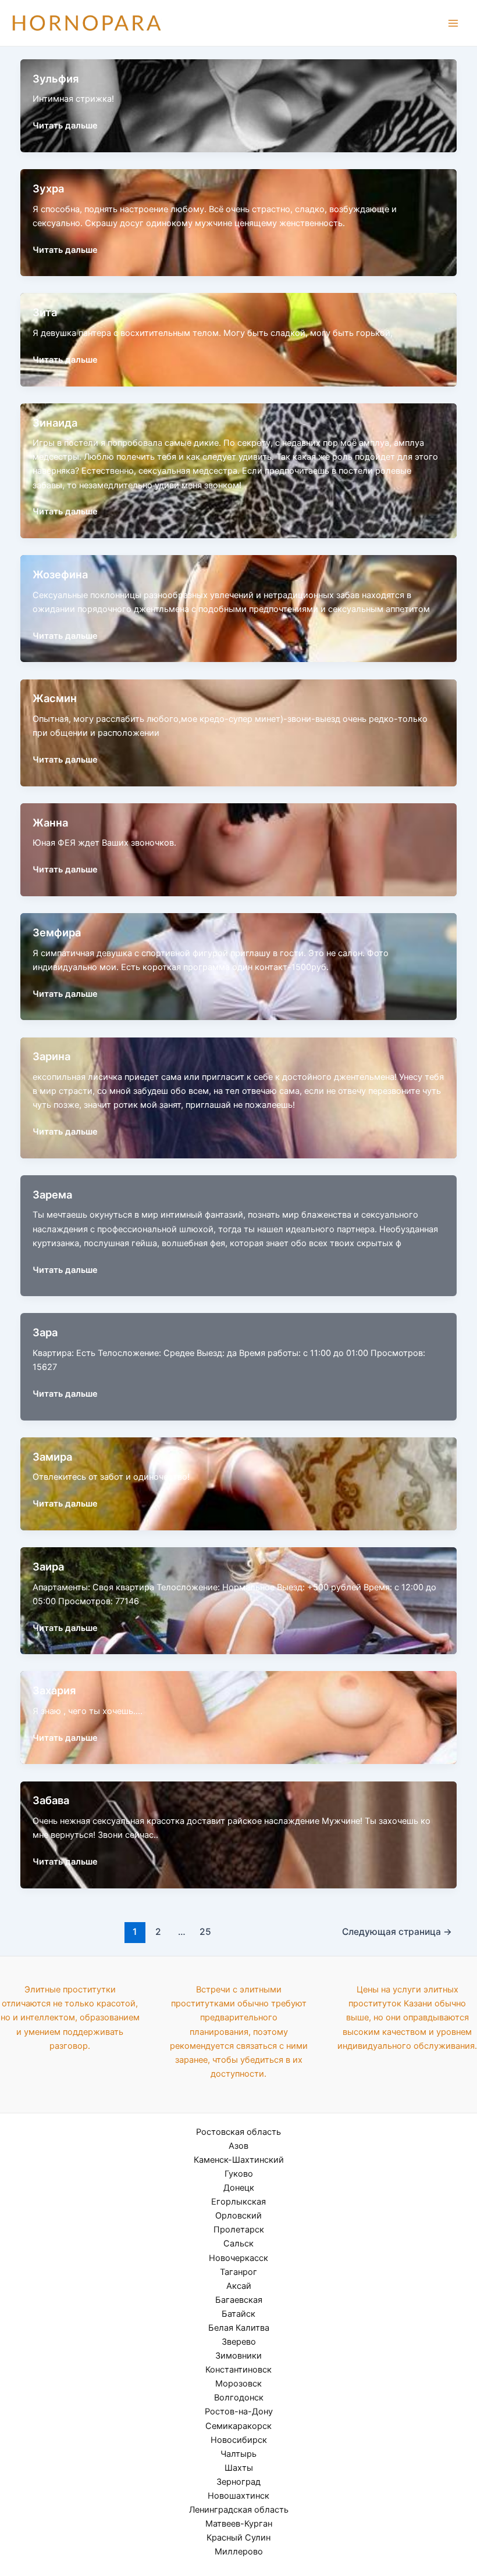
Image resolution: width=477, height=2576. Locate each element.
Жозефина (60, 574)
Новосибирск (239, 2440)
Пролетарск (239, 2230)
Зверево (239, 2342)
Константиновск (238, 2370)
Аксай (239, 2286)
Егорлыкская (238, 2202)
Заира (48, 1566)
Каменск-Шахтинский (239, 2160)
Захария (54, 1690)
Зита (45, 312)
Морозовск (238, 2384)
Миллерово (239, 2552)
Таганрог (238, 2272)
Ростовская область (238, 2132)
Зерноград (238, 2482)
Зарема (52, 1194)
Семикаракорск (238, 2426)
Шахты (239, 2468)
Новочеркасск (238, 2258)
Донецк (239, 2188)
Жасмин (55, 698)
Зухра (48, 188)
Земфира (57, 932)
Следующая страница (397, 1932)
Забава (51, 1800)
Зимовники (238, 2356)
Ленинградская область (239, 2510)
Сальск (238, 2244)
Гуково (239, 2174)
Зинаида (55, 423)
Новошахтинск (238, 2496)
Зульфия (56, 78)
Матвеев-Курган (239, 2524)
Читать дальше (65, 125)
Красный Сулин (238, 2538)
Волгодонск (239, 2398)
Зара (45, 1332)
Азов (238, 2146)
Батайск (238, 2314)
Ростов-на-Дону (239, 2412)
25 (205, 1932)
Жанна (50, 822)
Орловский (238, 2216)
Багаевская (239, 2300)
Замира (52, 1457)
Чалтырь (238, 2454)
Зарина (51, 1056)
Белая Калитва (239, 2328)
